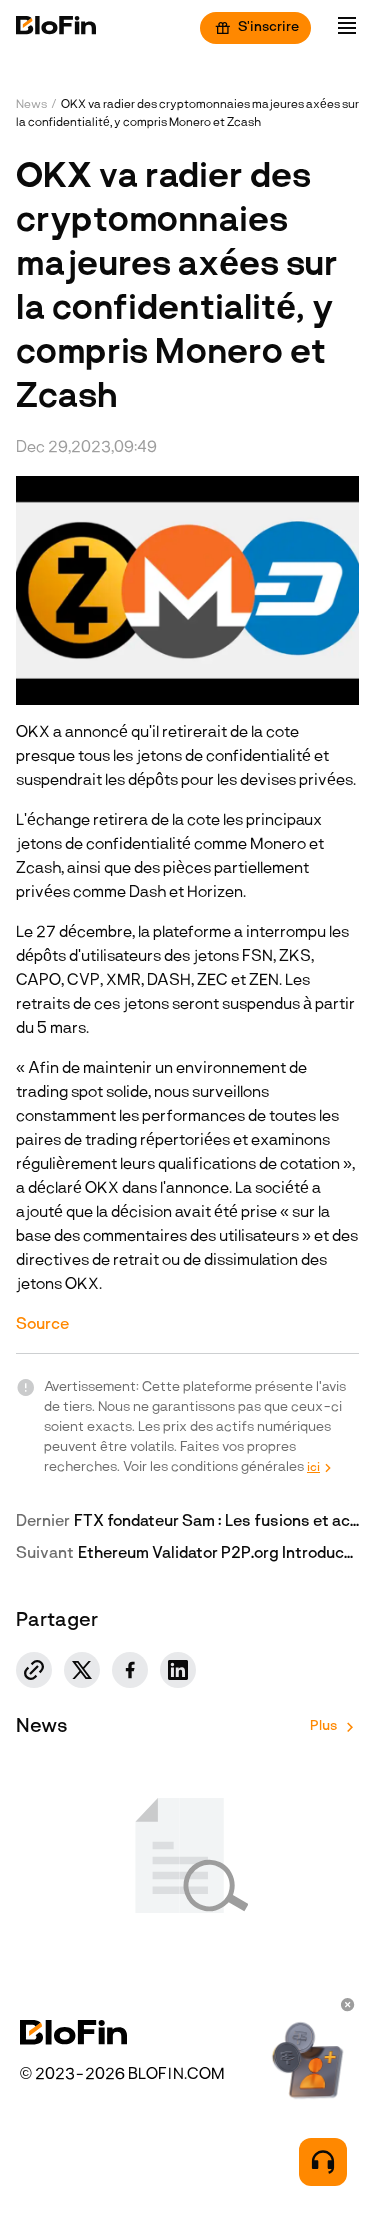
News (31, 105)
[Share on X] (82, 1670)
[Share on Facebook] (130, 1670)
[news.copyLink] (34, 1670)
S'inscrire (268, 27)
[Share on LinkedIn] (178, 1670)
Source (42, 1325)
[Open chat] (323, 2162)
